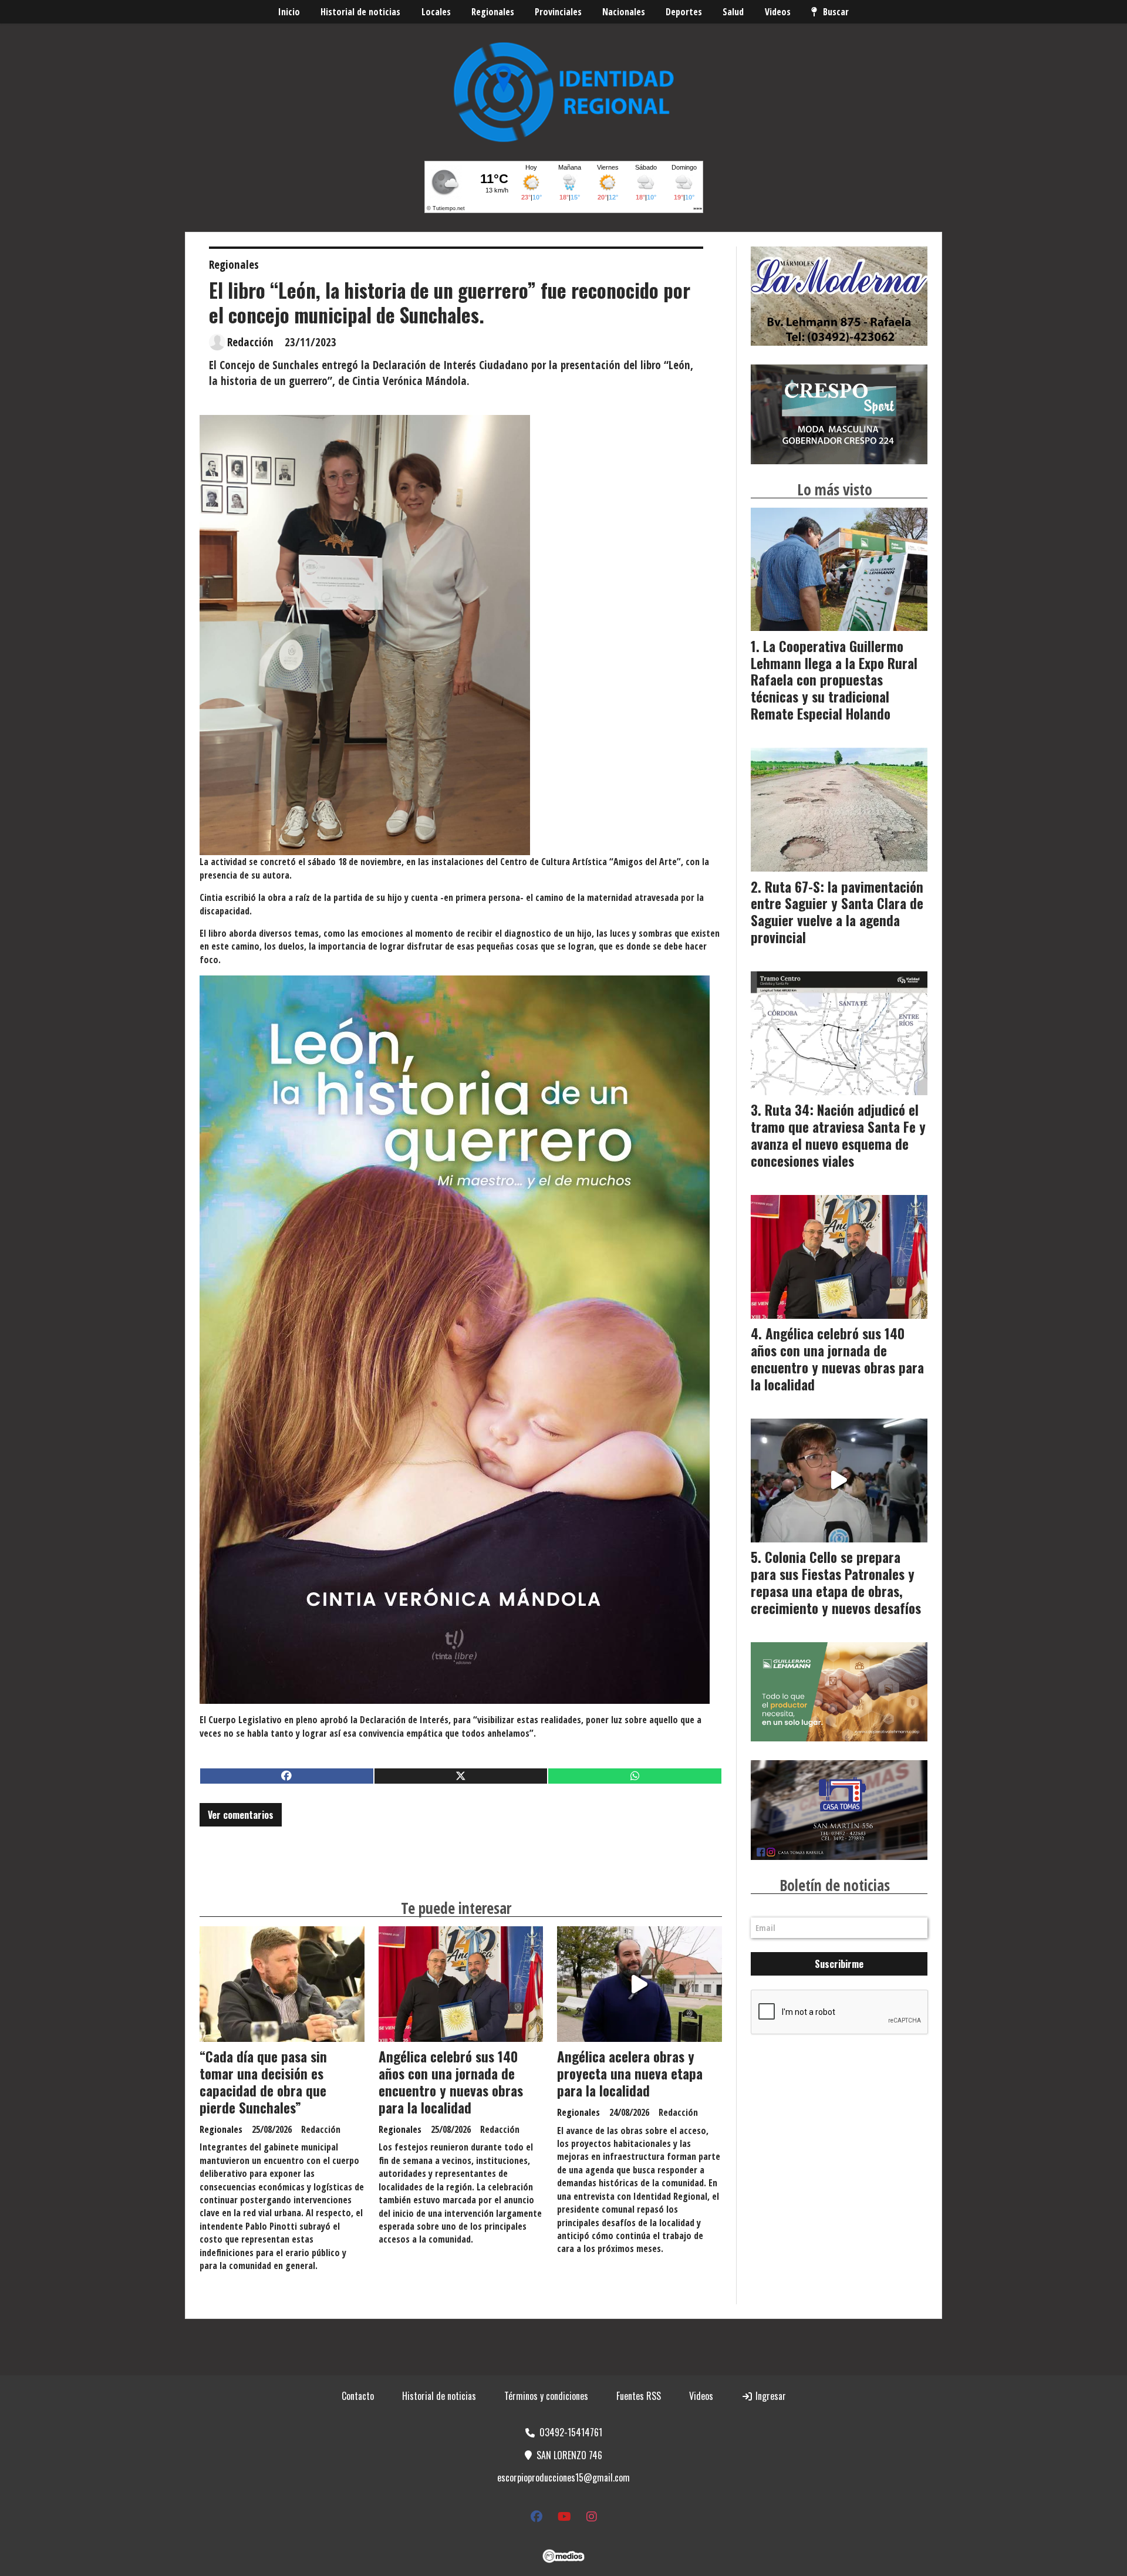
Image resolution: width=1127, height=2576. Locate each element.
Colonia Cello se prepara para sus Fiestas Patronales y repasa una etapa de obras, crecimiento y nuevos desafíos (836, 1582)
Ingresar (770, 2396)
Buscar (836, 12)
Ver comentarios (241, 1815)
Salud (733, 12)
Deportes (684, 12)
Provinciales (558, 12)
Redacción (250, 342)
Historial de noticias (360, 12)
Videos (778, 12)
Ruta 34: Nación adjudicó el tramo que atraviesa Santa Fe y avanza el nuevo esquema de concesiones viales (838, 1135)
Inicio (289, 12)
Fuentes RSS (639, 2396)
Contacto (358, 2396)
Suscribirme (839, 1964)
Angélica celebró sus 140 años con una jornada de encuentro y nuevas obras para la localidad (451, 2082)
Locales (436, 12)
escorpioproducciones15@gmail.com (563, 2477)
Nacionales (624, 12)
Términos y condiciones (546, 2396)
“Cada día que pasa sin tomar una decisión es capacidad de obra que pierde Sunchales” (263, 2082)
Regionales (493, 12)
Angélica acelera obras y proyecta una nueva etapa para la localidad (630, 2074)
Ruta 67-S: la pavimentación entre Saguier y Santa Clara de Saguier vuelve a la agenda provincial (837, 912)
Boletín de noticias (835, 1885)
